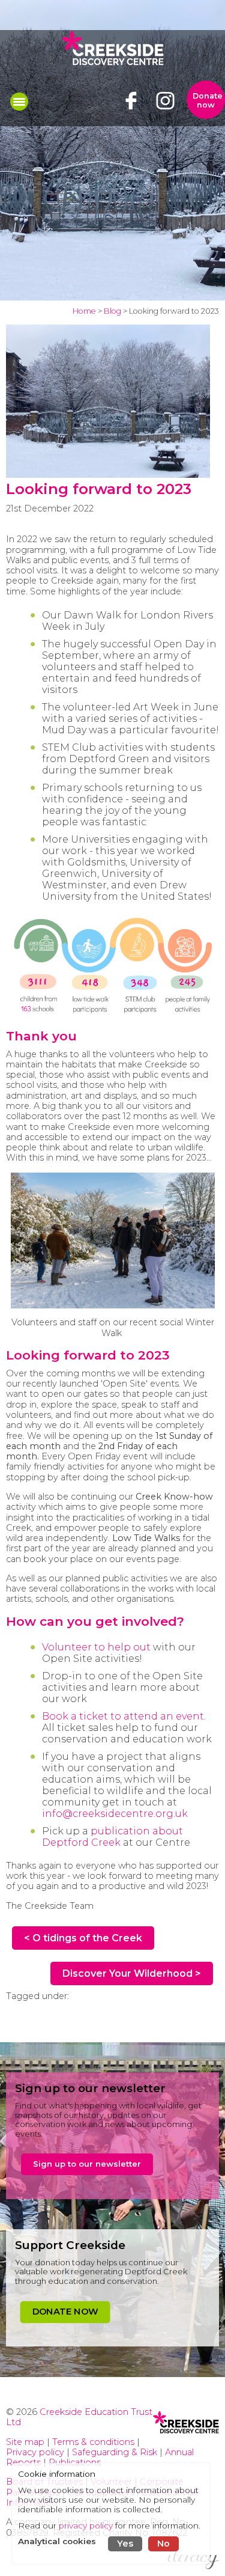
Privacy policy (35, 2452)
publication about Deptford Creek (112, 1837)
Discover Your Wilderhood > (132, 1973)
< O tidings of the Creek (83, 1938)
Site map (25, 2442)
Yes (125, 2544)
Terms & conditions (93, 2442)
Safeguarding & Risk (115, 2452)
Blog (112, 311)
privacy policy (86, 2526)
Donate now (208, 100)
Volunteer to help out (96, 1647)
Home (84, 311)
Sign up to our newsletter (87, 2164)
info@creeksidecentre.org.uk (115, 1814)
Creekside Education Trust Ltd (79, 2417)
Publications (75, 2462)
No (163, 2544)
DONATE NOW (65, 2311)
